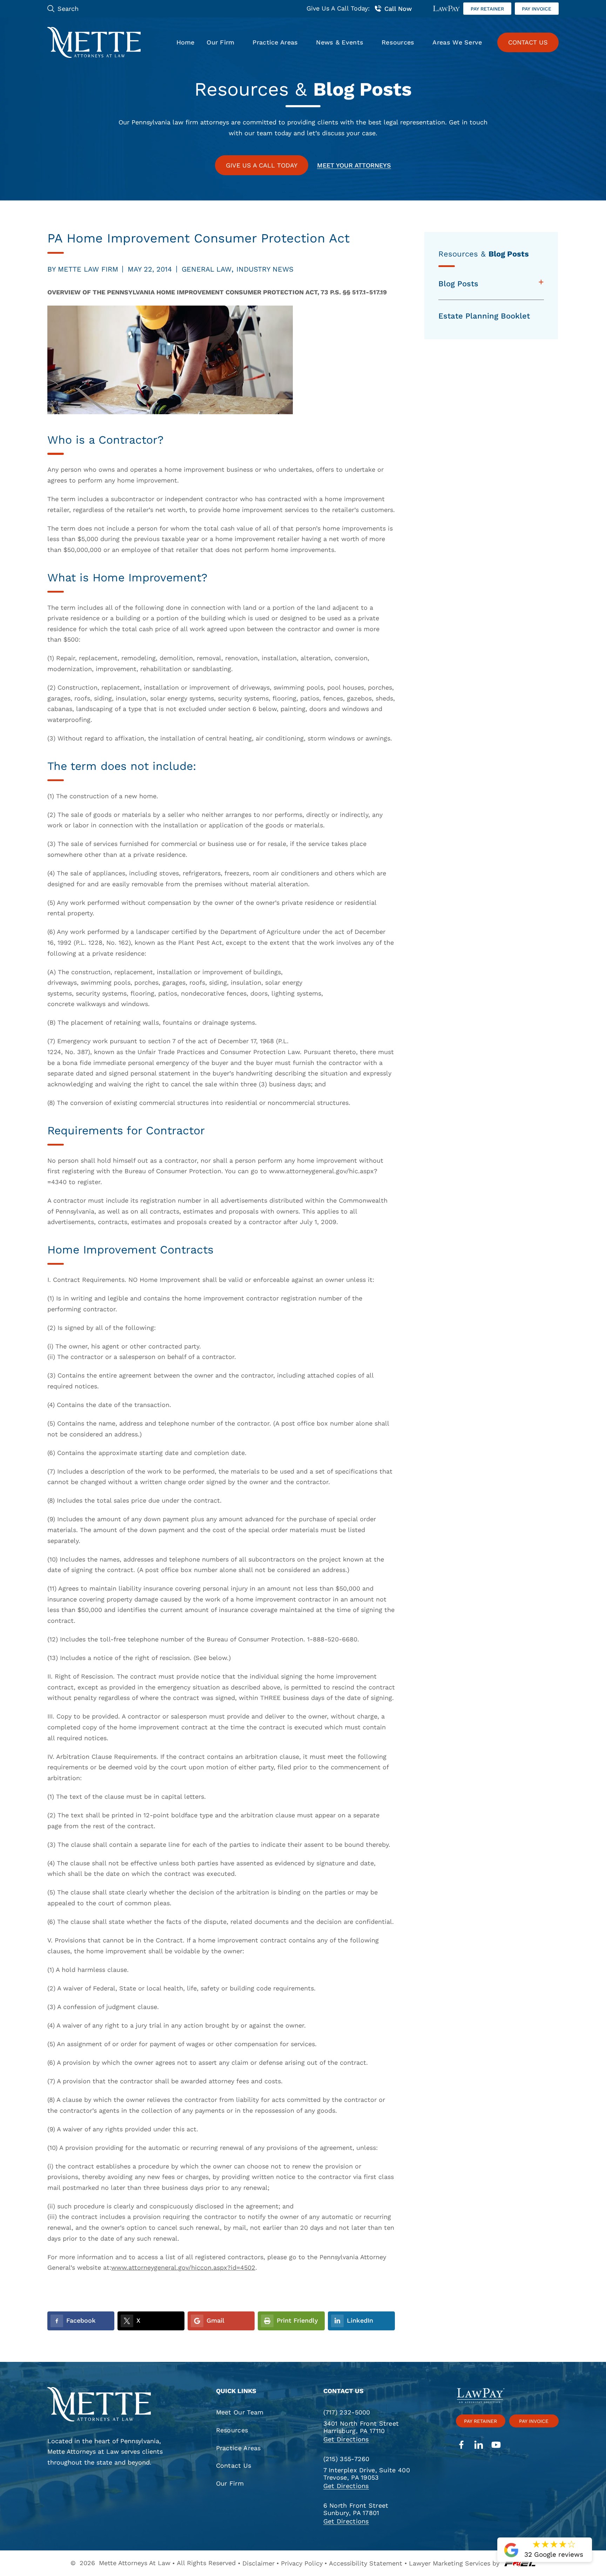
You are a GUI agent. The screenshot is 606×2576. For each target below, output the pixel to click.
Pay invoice (537, 9)
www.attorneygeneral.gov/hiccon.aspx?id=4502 (183, 2267)
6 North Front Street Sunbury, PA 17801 (356, 2509)
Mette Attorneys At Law (135, 2563)
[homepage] (110, 2405)
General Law (207, 269)
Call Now (398, 9)
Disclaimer (258, 2563)
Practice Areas (275, 42)
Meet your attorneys (354, 165)
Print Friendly (297, 2320)
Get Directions (346, 2439)
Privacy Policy (302, 2563)
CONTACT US (528, 42)
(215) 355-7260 (346, 2459)
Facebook (81, 2320)
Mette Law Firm (88, 269)
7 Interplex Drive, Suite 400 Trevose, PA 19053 (367, 2474)
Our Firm (220, 42)
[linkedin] (479, 2446)
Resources (398, 42)
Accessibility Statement (366, 2563)
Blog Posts (458, 284)
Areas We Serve (457, 42)
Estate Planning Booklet (484, 316)
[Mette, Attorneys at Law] (94, 42)
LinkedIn (360, 2320)
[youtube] (496, 2446)
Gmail (216, 2320)
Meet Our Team (240, 2412)
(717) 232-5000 (347, 2412)
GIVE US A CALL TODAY (262, 165)
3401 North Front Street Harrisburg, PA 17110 (361, 2427)
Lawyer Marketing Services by (454, 2563)
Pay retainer (487, 9)
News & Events (340, 42)
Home (186, 42)
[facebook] (462, 2446)
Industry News (265, 269)
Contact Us (234, 2465)
